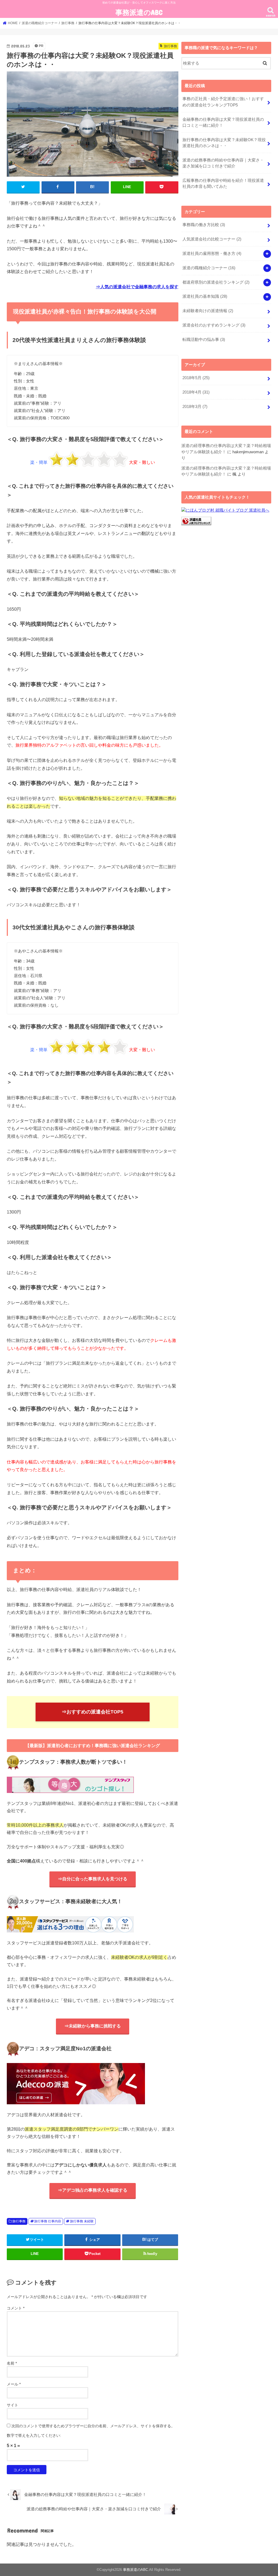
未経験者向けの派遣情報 (208, 311)
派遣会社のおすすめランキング (214, 325)
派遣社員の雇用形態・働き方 (212, 254)
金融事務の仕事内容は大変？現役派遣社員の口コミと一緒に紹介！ (223, 122)
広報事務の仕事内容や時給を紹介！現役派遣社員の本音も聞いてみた (223, 183)
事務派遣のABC (139, 12)
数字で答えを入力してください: (34, 2435)
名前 (12, 2363)
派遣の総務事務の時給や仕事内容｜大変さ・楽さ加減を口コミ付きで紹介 (223, 163)
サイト (12, 2405)
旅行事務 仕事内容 (48, 2221)
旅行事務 (19, 2221)
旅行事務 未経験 (82, 2221)
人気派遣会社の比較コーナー (212, 239)
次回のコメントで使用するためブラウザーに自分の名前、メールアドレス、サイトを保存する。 (93, 2426)
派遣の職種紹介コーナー (209, 268)
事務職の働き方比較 (204, 225)
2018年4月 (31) (196, 392)
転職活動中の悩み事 (204, 340)
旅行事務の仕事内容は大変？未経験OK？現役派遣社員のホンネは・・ (224, 143)
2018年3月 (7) (195, 407)
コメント (16, 2308)
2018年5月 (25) (196, 378)
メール (14, 2384)
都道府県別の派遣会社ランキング (216, 282)
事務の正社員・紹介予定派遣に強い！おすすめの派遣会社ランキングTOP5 (223, 102)
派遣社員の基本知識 (205, 296)
